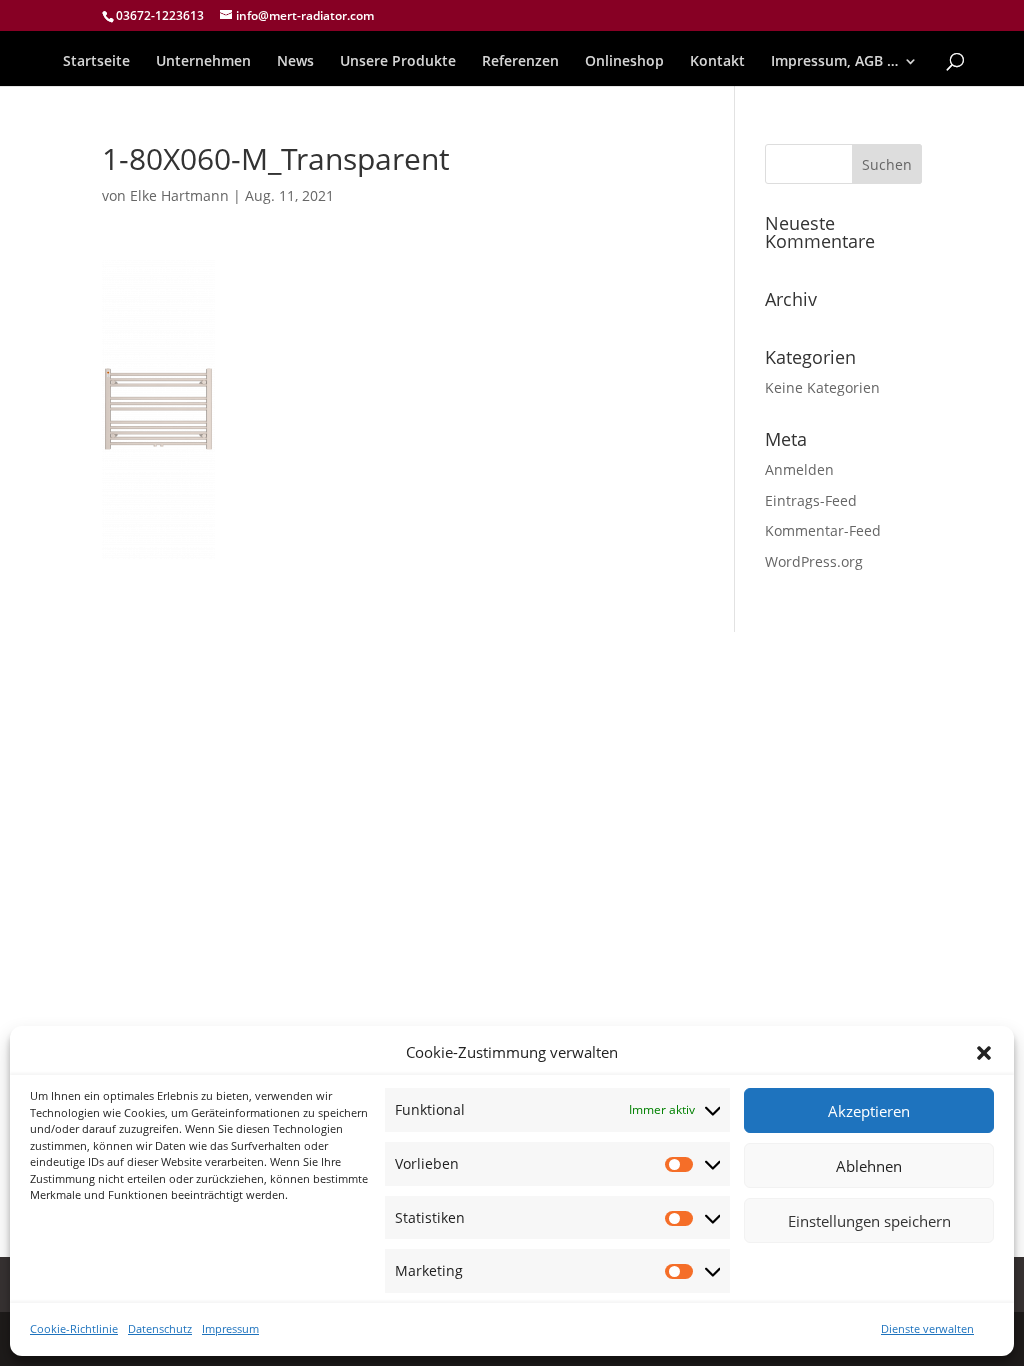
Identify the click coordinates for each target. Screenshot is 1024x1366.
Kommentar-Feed (823, 530)
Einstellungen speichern (869, 1221)
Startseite (96, 62)
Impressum (230, 1328)
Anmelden (799, 469)
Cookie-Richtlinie (74, 1328)
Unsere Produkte (398, 62)
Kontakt (717, 62)
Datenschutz (160, 1328)
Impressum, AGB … (834, 62)
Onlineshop (624, 62)
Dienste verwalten (927, 1328)
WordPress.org (814, 561)
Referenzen (520, 62)
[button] (984, 1053)
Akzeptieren (869, 1111)
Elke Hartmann (179, 195)
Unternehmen (203, 62)
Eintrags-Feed (811, 500)
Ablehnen (869, 1166)
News (295, 62)
